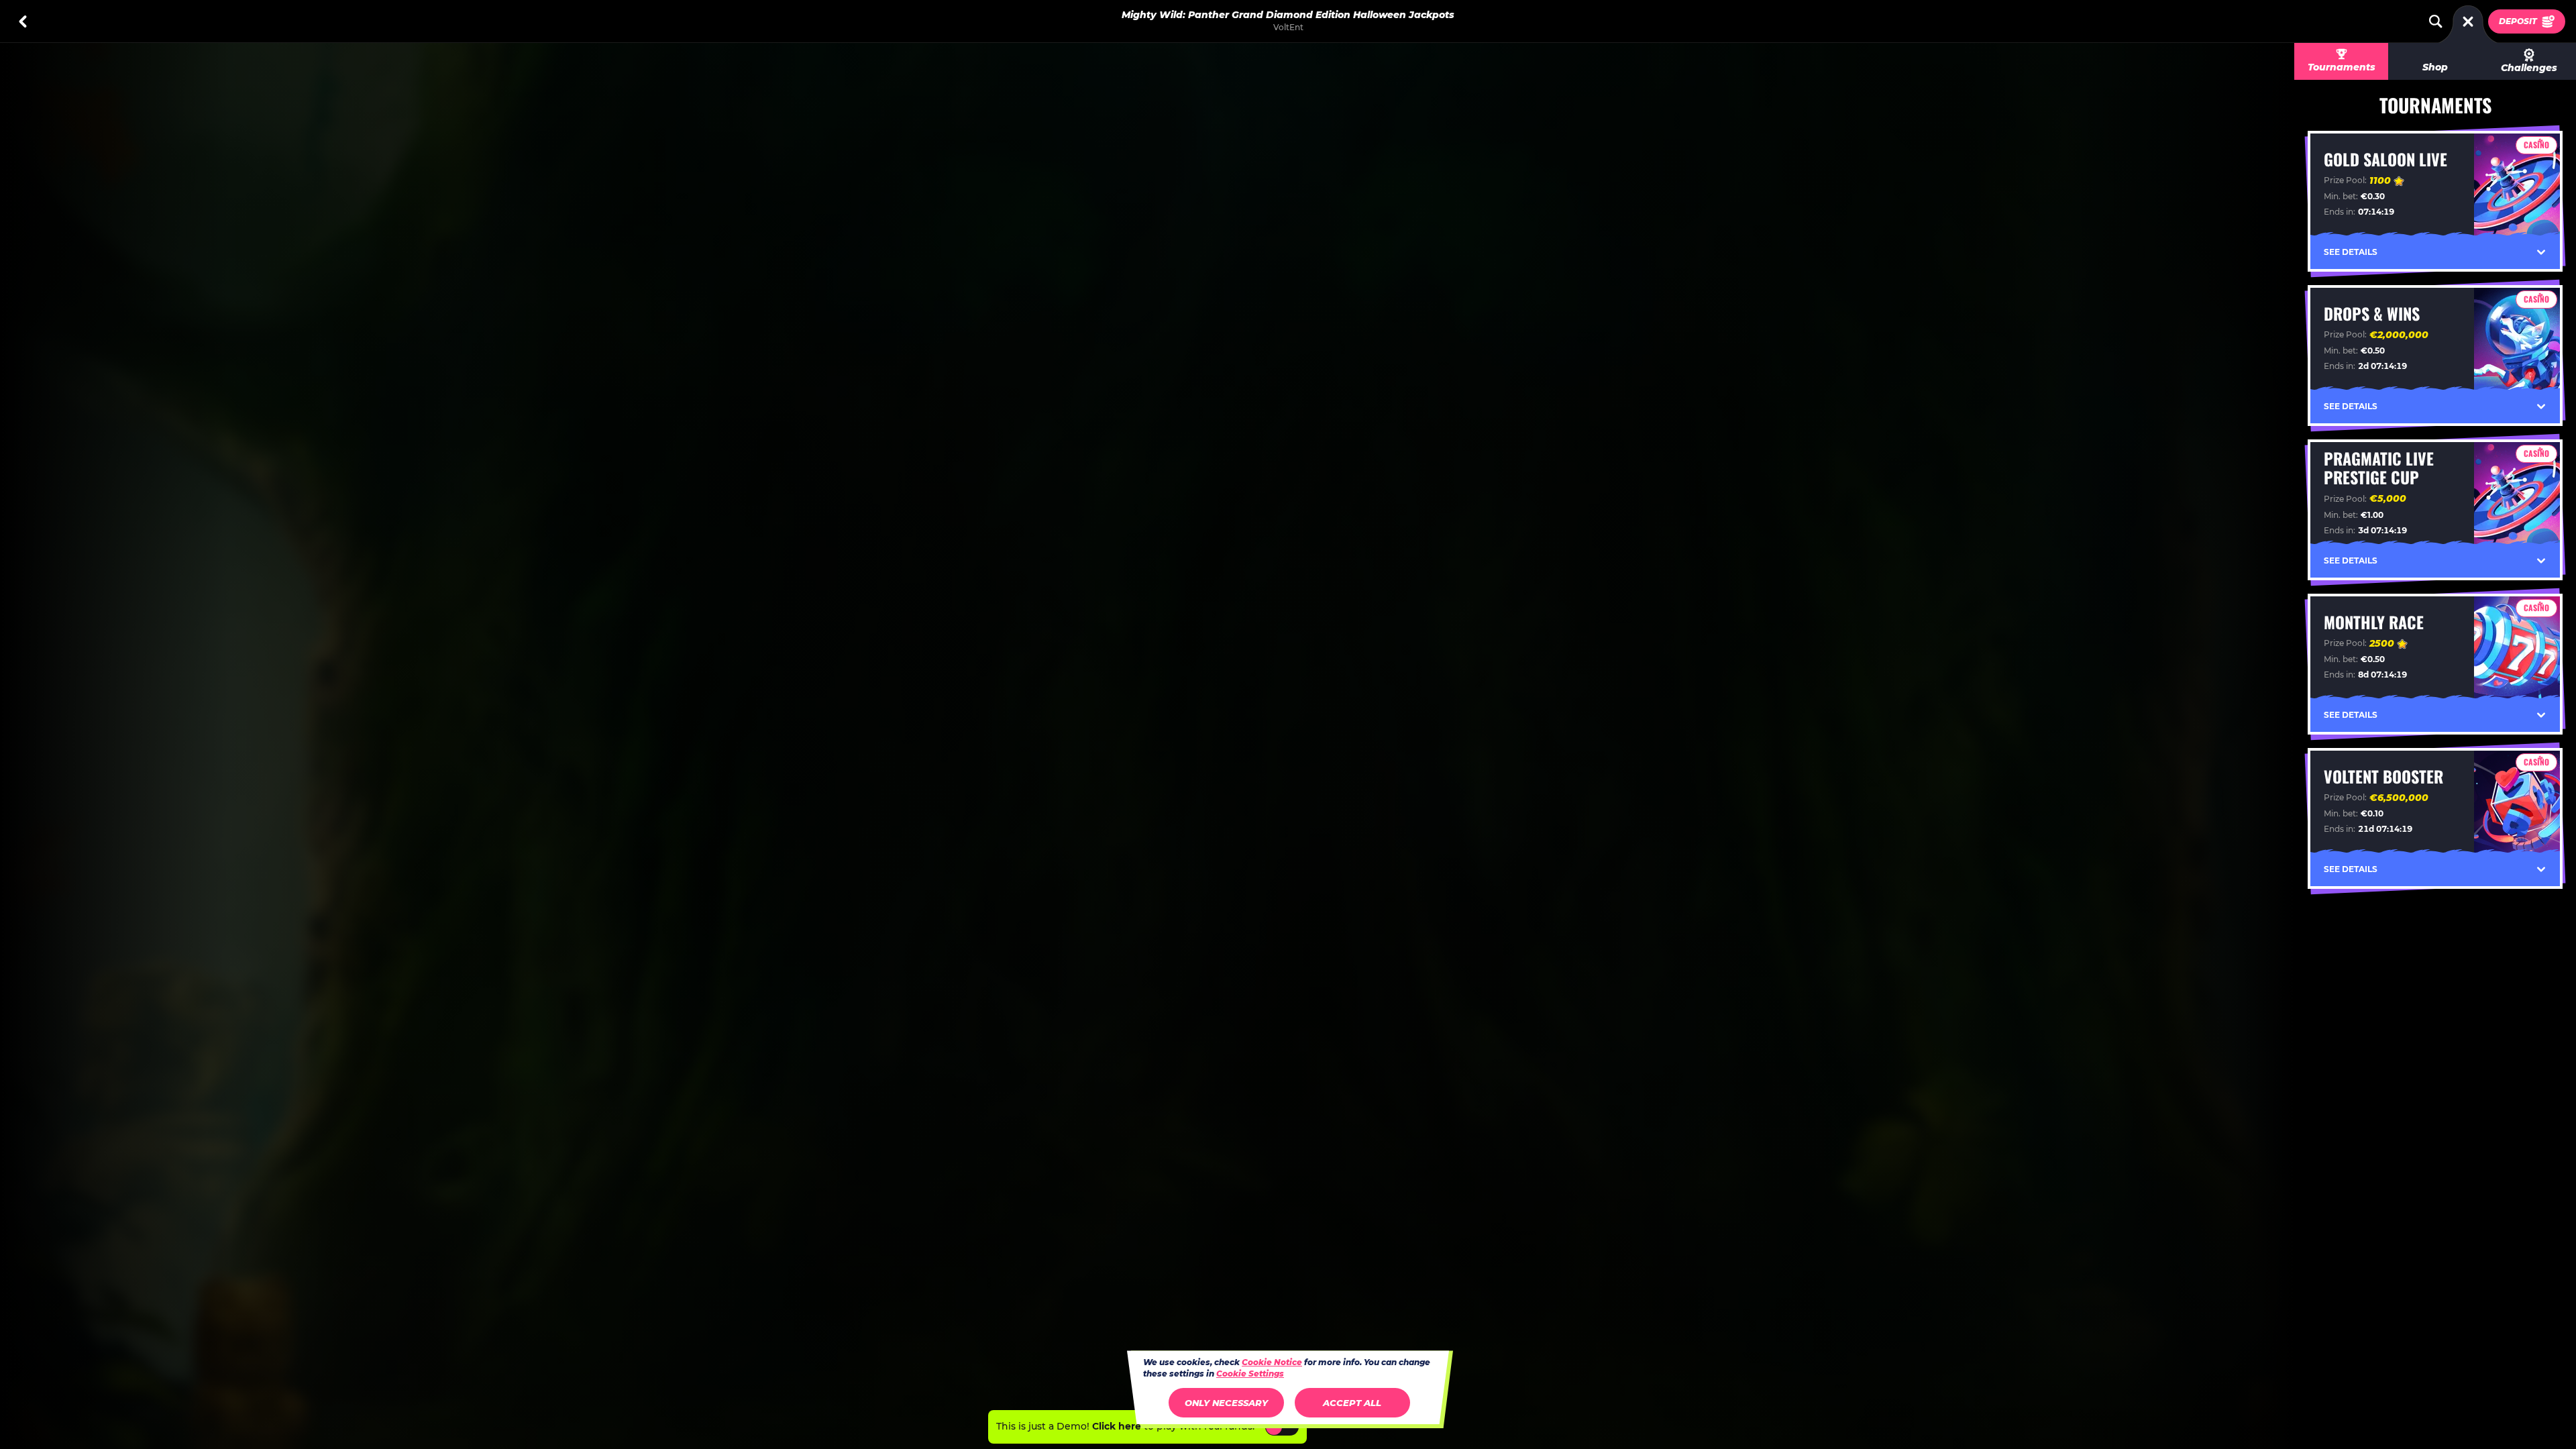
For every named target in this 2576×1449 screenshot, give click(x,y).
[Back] (23, 21)
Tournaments (2342, 67)
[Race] (2468, 21)
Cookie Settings (1250, 1374)
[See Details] (2541, 252)
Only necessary (1226, 1403)
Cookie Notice (1272, 1362)
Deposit (2518, 21)
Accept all (1352, 1403)
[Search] (2436, 21)
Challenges (2529, 68)
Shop (2435, 67)
